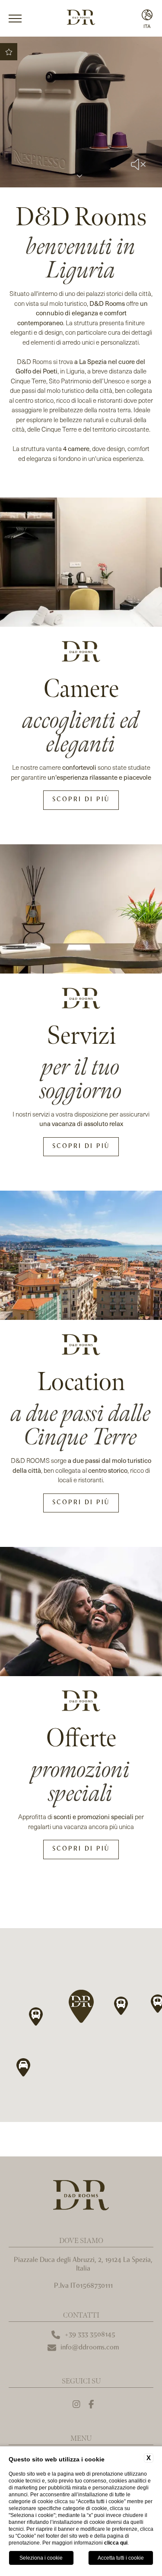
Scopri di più (81, 800)
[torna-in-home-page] (81, 19)
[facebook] (91, 2405)
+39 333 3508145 (90, 2335)
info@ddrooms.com (90, 2347)
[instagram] (76, 2405)
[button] (81, 2007)
